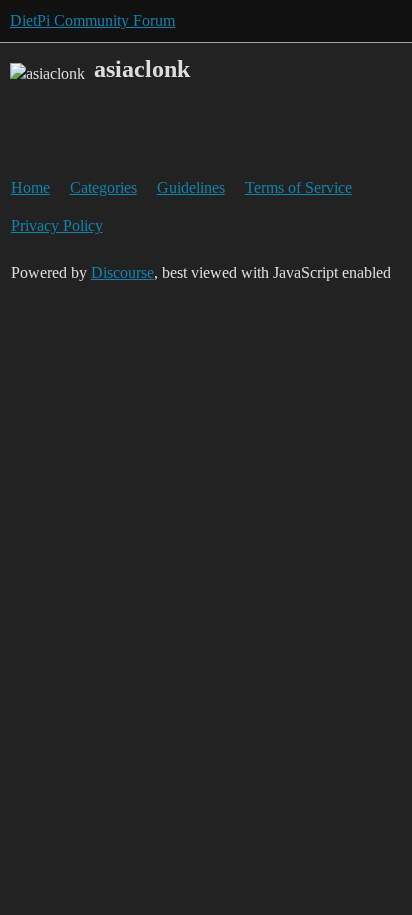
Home (30, 187)
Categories (103, 187)
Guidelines (191, 187)
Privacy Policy (57, 225)
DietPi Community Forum (92, 20)
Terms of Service (298, 187)
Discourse (122, 272)
